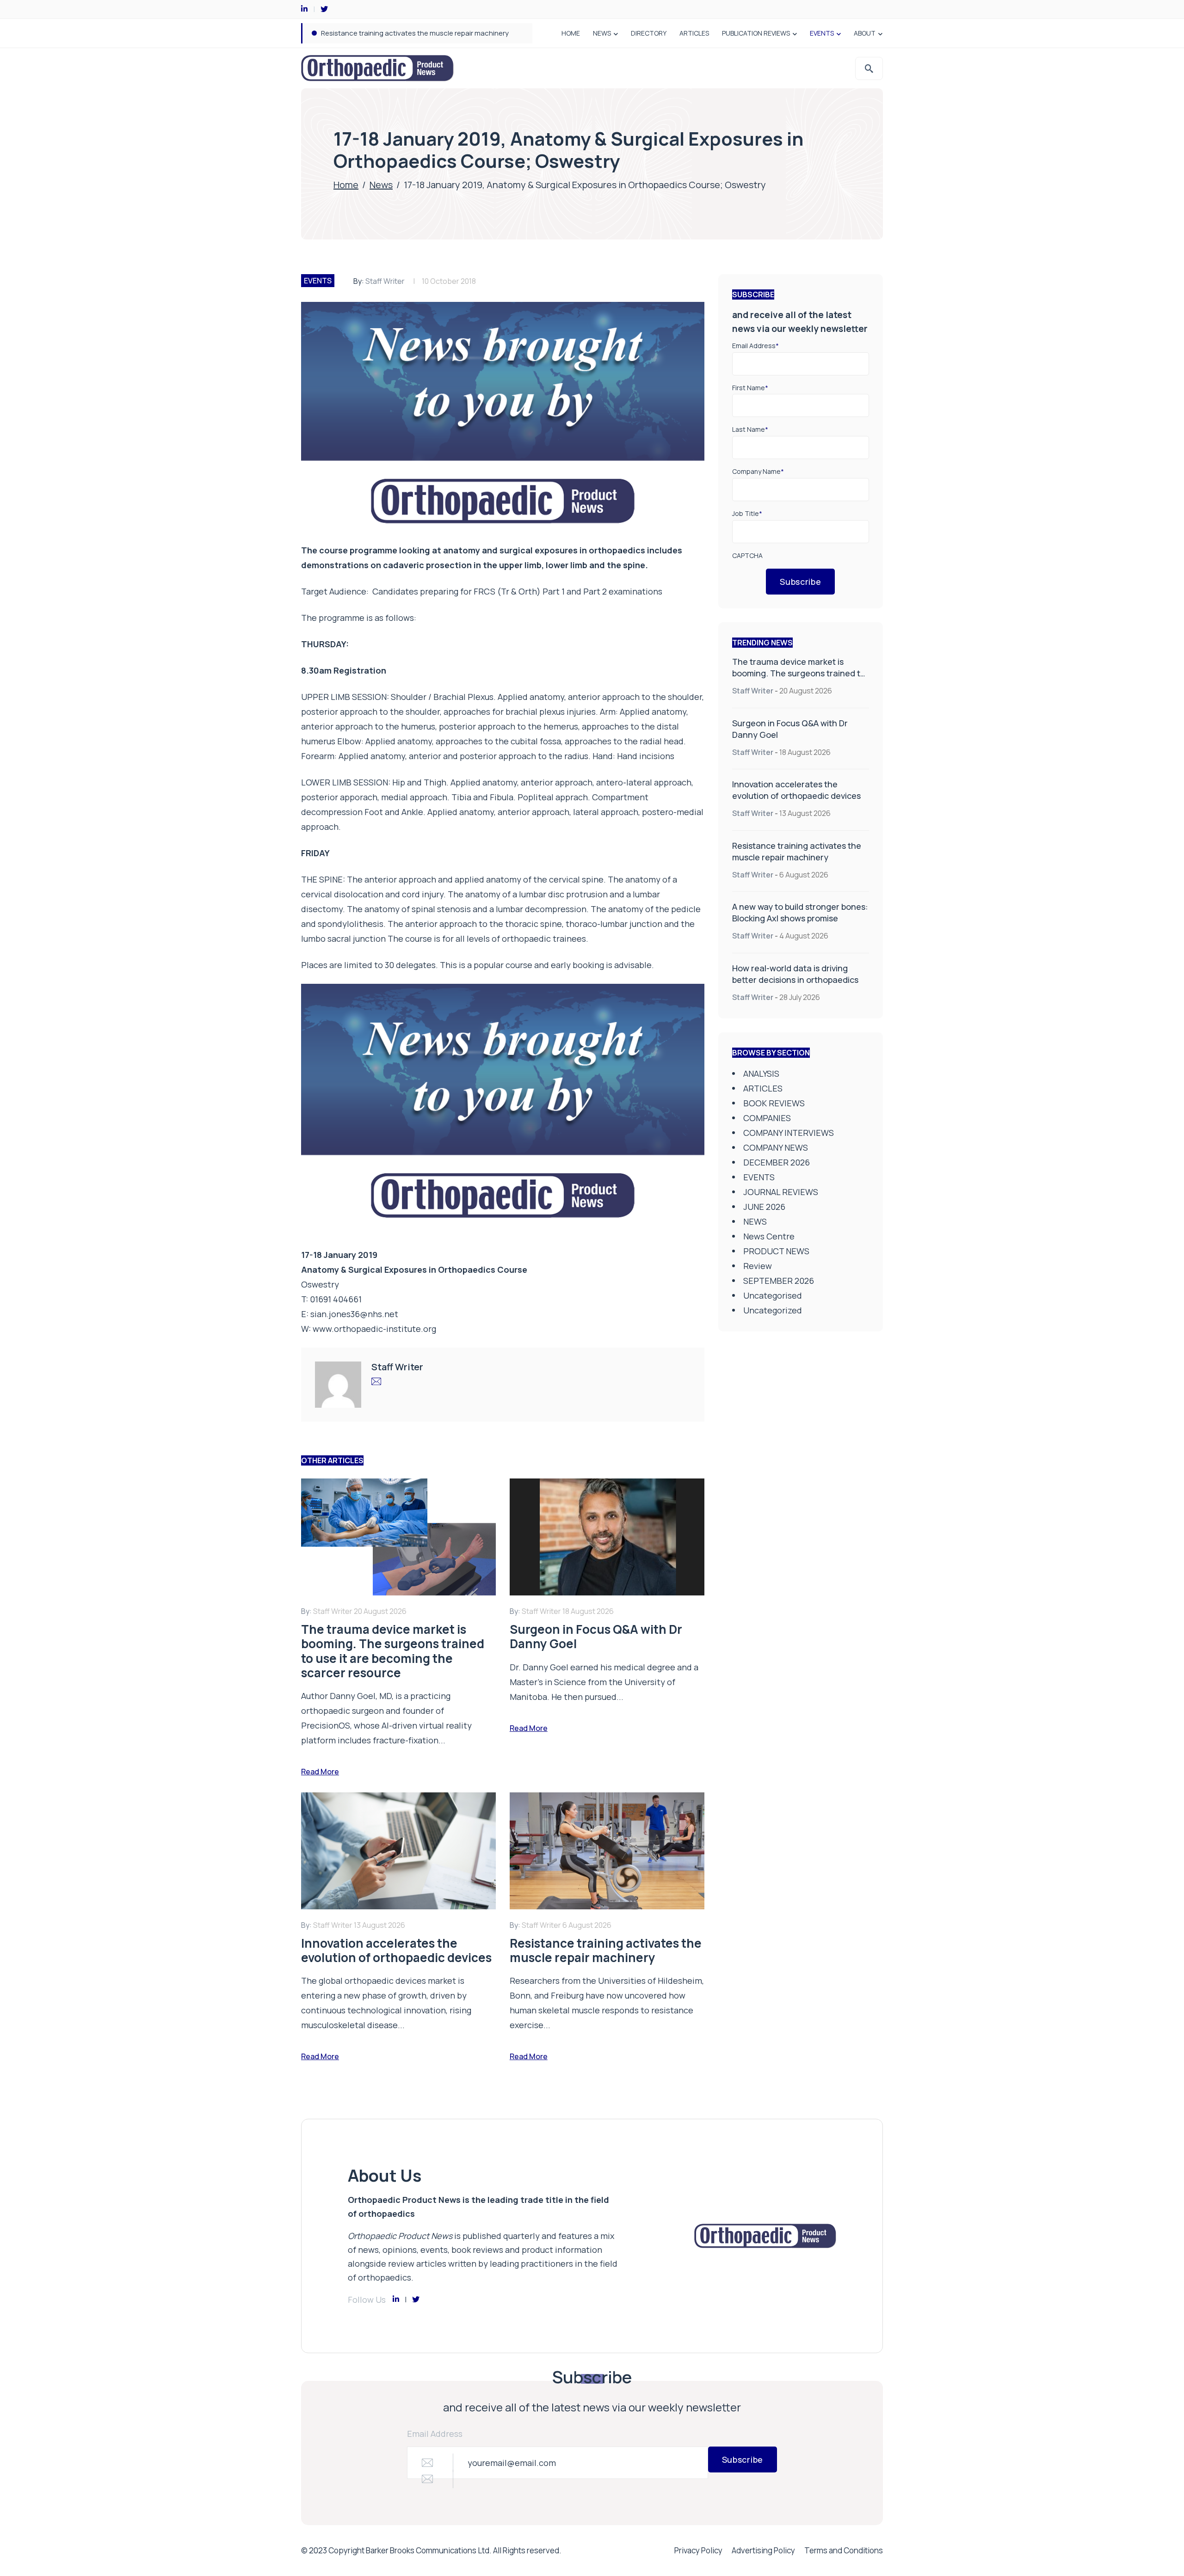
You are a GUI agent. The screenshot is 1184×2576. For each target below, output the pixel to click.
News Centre (769, 1236)
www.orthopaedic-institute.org (374, 1329)
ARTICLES (694, 33)
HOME (571, 33)
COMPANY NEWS (776, 1147)
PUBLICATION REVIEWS (756, 33)
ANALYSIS (761, 1073)
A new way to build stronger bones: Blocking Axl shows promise (423, 33)
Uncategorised (773, 1295)
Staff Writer (385, 281)
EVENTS (822, 33)
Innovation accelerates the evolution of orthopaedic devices (796, 790)
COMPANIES (767, 1118)
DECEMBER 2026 (777, 1162)
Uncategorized (773, 1310)
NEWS (602, 33)
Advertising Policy (763, 2550)
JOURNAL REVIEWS (781, 1192)
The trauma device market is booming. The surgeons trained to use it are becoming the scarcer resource (799, 679)
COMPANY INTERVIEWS (789, 1133)
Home (346, 185)
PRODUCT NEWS (776, 1251)
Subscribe (800, 582)
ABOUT (865, 33)
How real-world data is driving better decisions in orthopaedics (795, 974)
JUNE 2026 (764, 1207)
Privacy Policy (698, 2550)
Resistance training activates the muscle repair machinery (797, 851)
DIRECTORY (649, 33)
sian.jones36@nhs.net (354, 1314)
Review (758, 1266)
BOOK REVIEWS (774, 1103)
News (381, 185)
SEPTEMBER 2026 (779, 1281)
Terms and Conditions (844, 2550)
